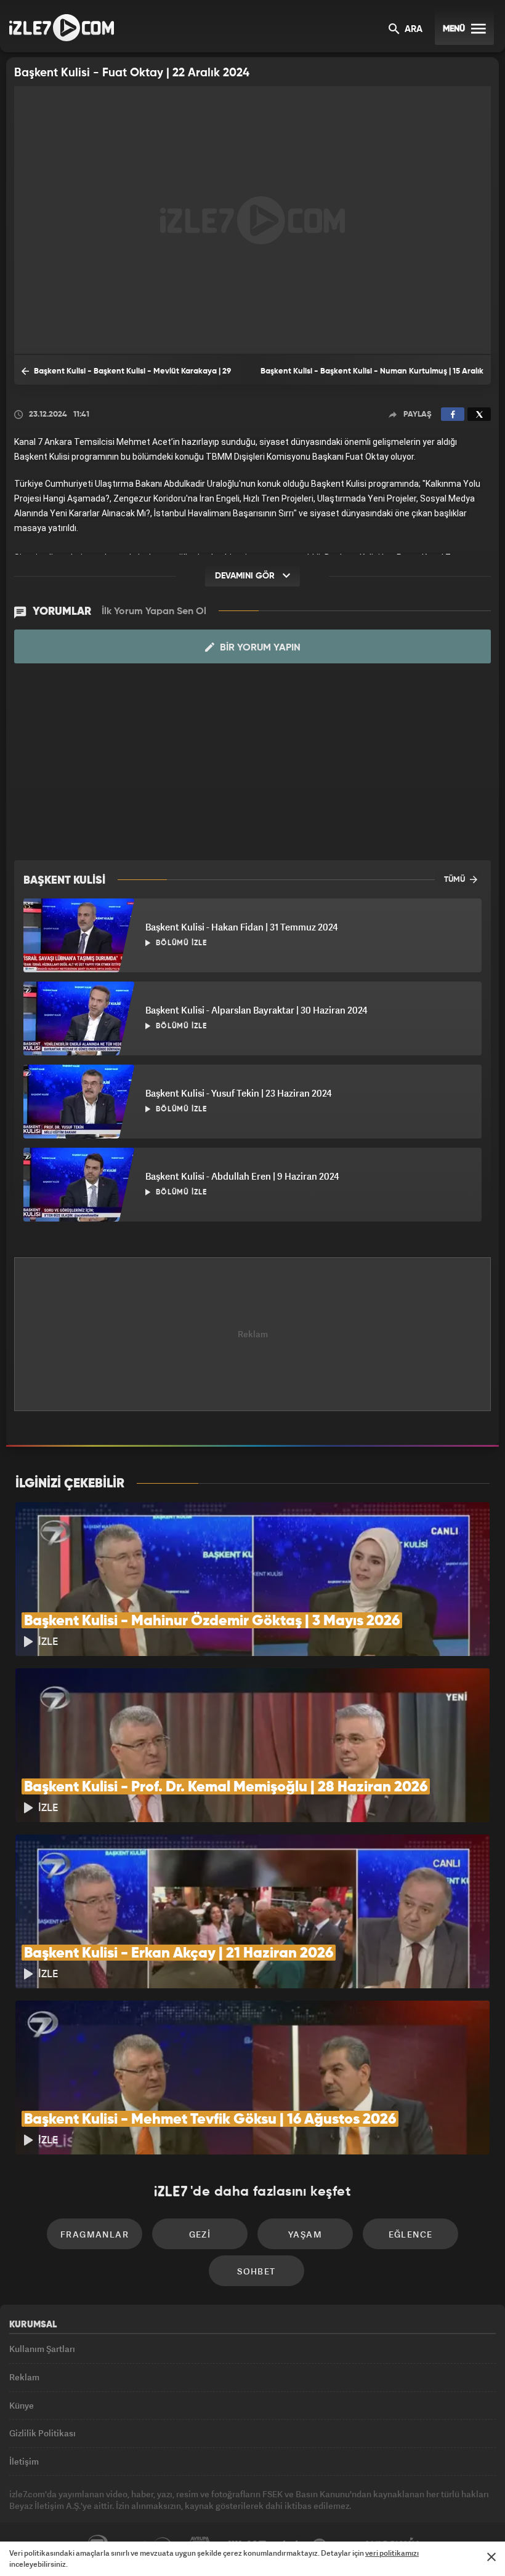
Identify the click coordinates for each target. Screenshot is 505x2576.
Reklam (24, 2377)
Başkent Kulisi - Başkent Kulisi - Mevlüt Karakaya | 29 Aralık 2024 (126, 376)
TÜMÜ (455, 880)
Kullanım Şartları (42, 2349)
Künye (22, 2405)
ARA (412, 30)
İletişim (24, 2461)
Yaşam (305, 2234)
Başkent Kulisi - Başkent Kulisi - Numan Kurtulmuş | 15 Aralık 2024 (372, 376)
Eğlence (411, 2234)
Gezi (200, 2234)
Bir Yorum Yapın (259, 648)
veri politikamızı (392, 2553)
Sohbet (256, 2271)
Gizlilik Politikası (42, 2433)
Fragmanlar (95, 2234)
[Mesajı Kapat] (491, 2557)
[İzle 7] (62, 28)
